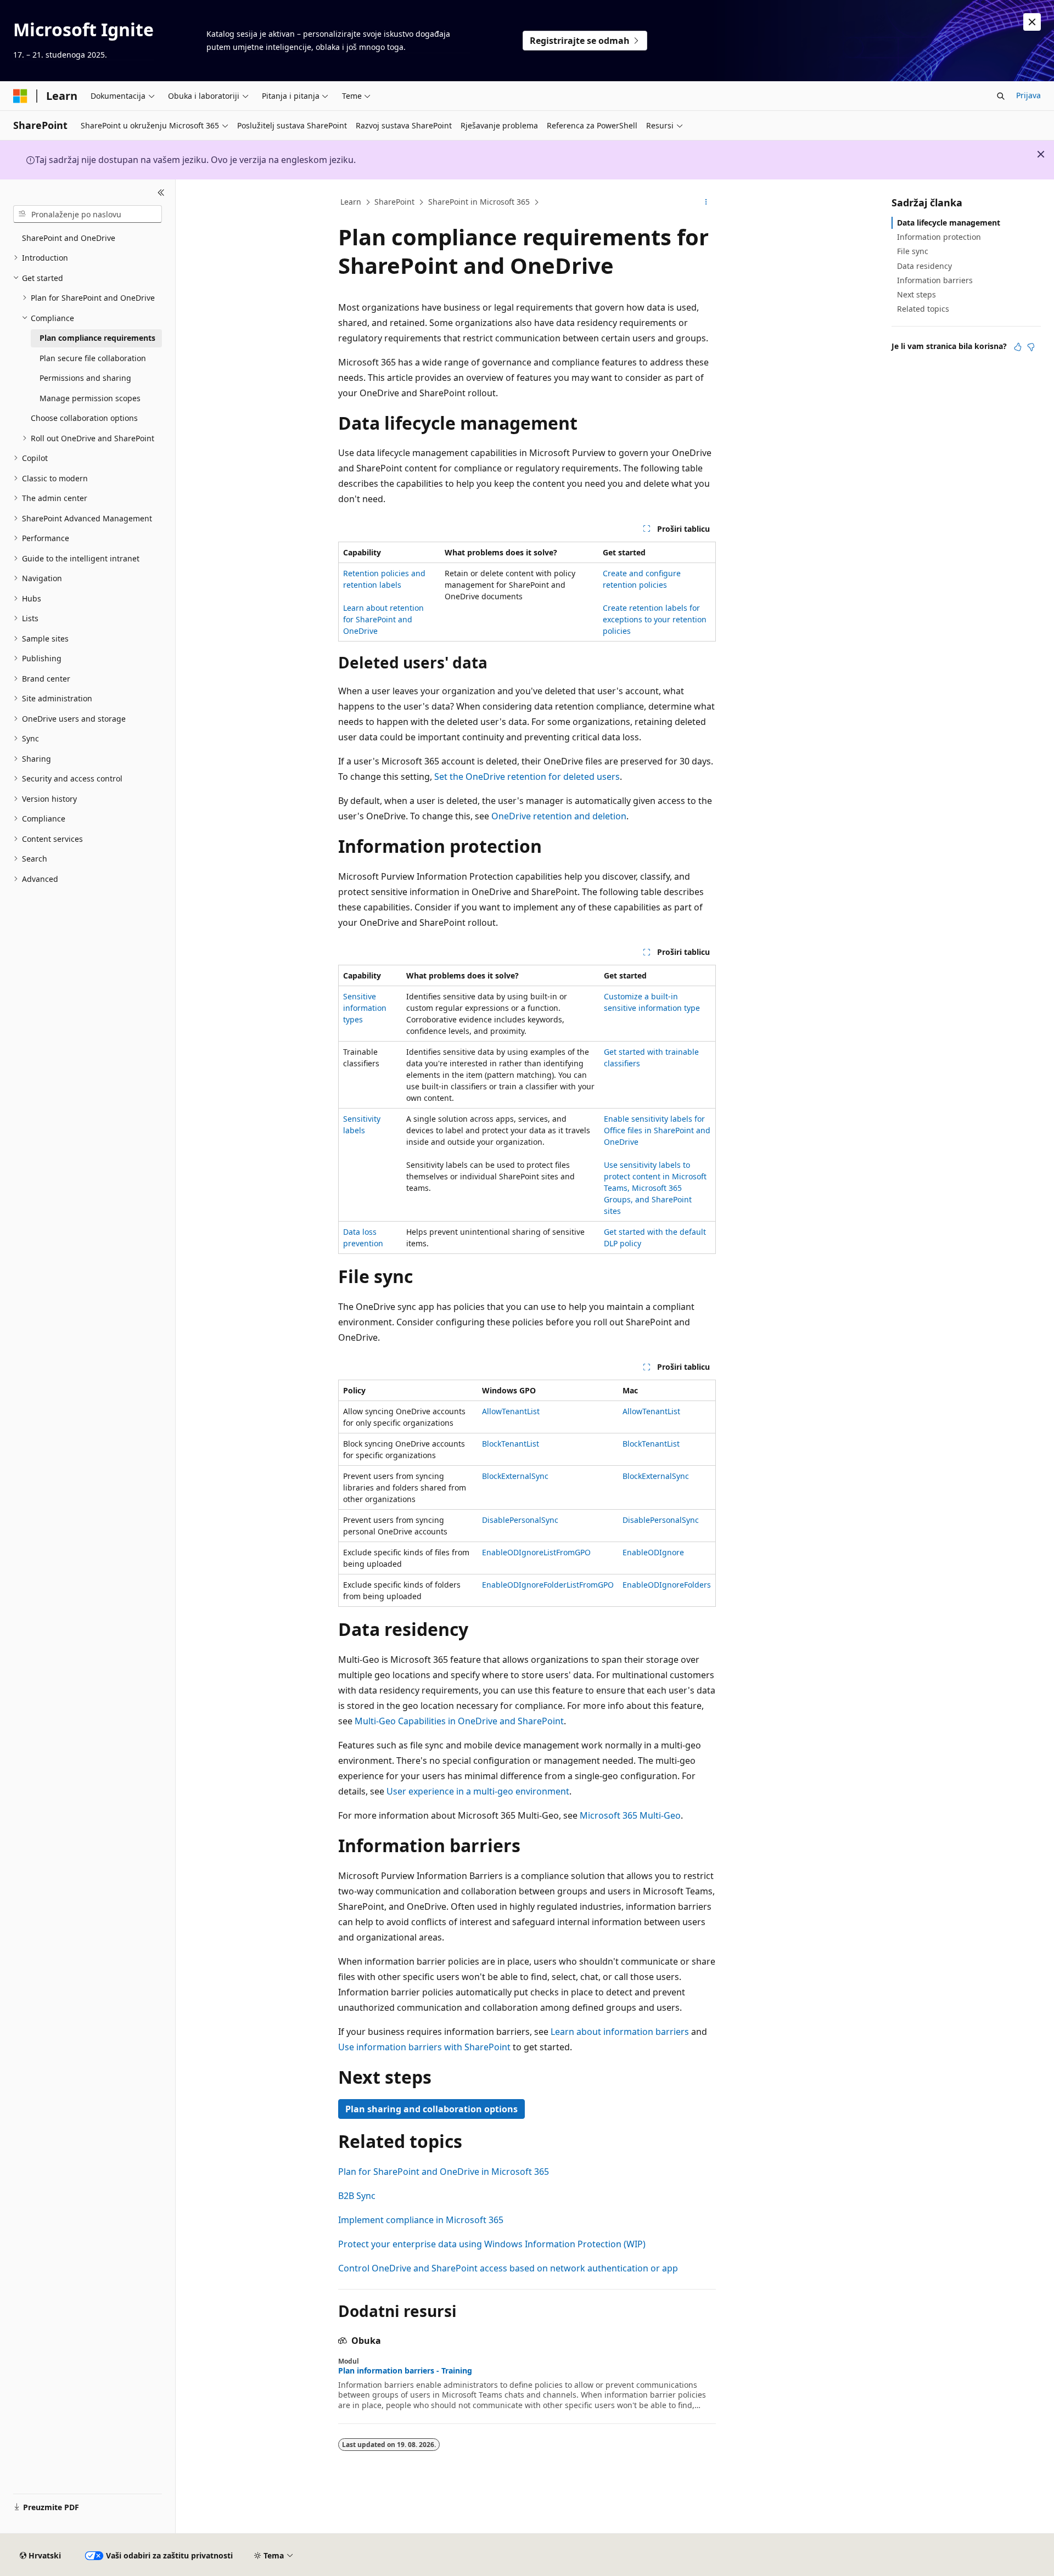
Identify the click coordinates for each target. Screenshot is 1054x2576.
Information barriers (935, 280)
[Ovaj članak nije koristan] (1031, 347)
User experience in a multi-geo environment (478, 1791)
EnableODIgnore (653, 1552)
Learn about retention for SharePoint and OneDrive (383, 619)
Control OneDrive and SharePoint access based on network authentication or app (508, 2268)
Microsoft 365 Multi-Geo (630, 1815)
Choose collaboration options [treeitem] (84, 418)
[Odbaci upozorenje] (1032, 22)
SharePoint (394, 202)
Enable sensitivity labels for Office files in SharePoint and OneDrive (657, 1130)
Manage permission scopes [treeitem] (90, 398)
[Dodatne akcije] (706, 203)
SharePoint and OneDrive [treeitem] (69, 238)
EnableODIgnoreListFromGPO (536, 1552)
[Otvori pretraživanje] (1001, 96)
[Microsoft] (20, 96)
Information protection (939, 237)
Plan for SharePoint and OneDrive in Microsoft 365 (444, 2172)
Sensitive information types (365, 1008)
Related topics (923, 309)
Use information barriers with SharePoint (424, 2047)
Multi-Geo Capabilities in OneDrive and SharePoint (459, 1721)
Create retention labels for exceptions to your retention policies (655, 619)
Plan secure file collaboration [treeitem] (93, 358)
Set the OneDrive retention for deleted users (527, 777)
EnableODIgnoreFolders (667, 1585)
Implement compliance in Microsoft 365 (421, 2220)
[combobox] (88, 214)
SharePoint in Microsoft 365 (479, 202)
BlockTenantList (511, 1444)
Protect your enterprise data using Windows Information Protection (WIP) (492, 2244)
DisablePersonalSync (520, 1520)
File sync (913, 251)
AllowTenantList (511, 1411)
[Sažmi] (161, 193)
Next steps (916, 294)
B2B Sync (357, 2196)
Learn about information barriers (620, 2032)
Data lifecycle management (949, 223)
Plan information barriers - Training (405, 2371)
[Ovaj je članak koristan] (1018, 347)
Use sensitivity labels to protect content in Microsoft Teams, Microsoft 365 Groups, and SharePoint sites (655, 1188)
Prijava (1028, 95)
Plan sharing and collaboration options (431, 2109)
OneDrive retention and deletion (559, 816)
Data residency (924, 266)
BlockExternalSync (515, 1476)
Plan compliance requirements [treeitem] (97, 338)
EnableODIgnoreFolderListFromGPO (548, 1585)
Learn (351, 202)
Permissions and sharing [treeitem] (85, 378)
